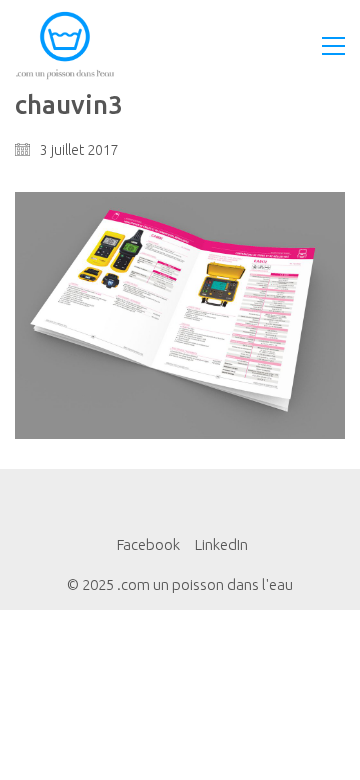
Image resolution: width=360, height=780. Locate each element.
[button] (333, 46)
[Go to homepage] (65, 45)
